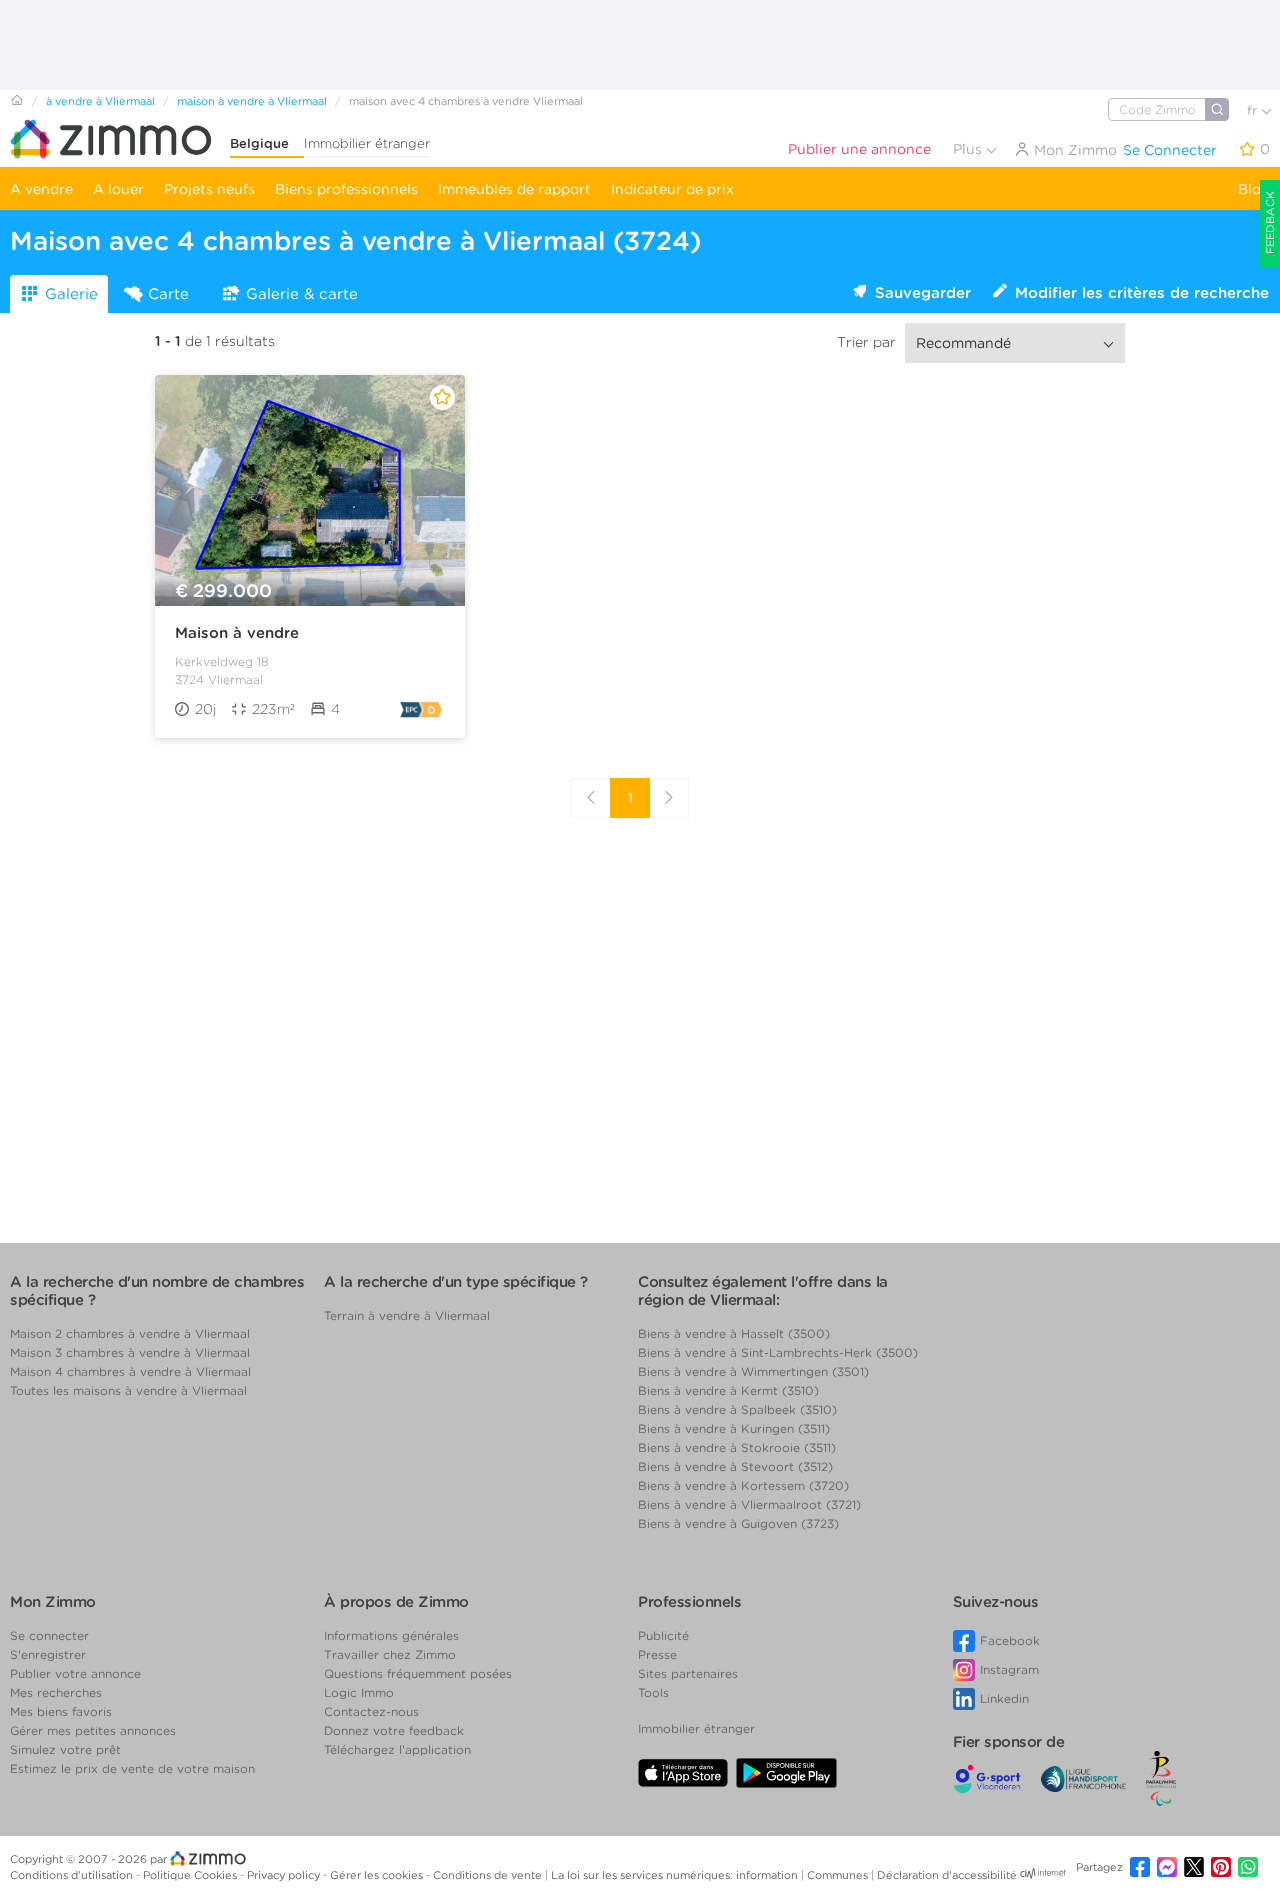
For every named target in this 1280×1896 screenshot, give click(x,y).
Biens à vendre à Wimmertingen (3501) (753, 1371)
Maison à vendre (237, 633)
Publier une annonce (859, 149)
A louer (118, 189)
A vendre (41, 189)
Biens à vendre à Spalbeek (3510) (737, 1409)
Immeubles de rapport (514, 189)
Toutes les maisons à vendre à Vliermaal (128, 1390)
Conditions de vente (489, 1875)
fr (1254, 110)
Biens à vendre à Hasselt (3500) (734, 1333)
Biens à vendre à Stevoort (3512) (735, 1466)
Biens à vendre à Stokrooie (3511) (737, 1447)
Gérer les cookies (378, 1875)
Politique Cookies (191, 1875)
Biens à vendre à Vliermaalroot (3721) (749, 1504)
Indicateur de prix (672, 189)
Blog (1254, 189)
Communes (839, 1875)
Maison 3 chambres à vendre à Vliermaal (130, 1352)
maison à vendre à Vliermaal (252, 101)
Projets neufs (209, 189)
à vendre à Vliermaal (100, 101)
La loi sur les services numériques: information (676, 1875)
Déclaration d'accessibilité (947, 1875)
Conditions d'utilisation (73, 1875)
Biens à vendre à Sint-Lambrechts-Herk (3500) (778, 1352)
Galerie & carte (302, 294)
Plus (969, 149)
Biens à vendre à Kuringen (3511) (734, 1428)
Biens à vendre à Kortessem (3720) (743, 1485)
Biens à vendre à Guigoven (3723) (738, 1523)
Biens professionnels (346, 189)
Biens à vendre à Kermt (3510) (728, 1390)
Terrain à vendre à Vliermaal (407, 1315)
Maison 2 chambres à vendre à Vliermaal (130, 1333)
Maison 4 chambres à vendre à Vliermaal (130, 1371)
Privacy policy (285, 1875)
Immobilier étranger (367, 143)
